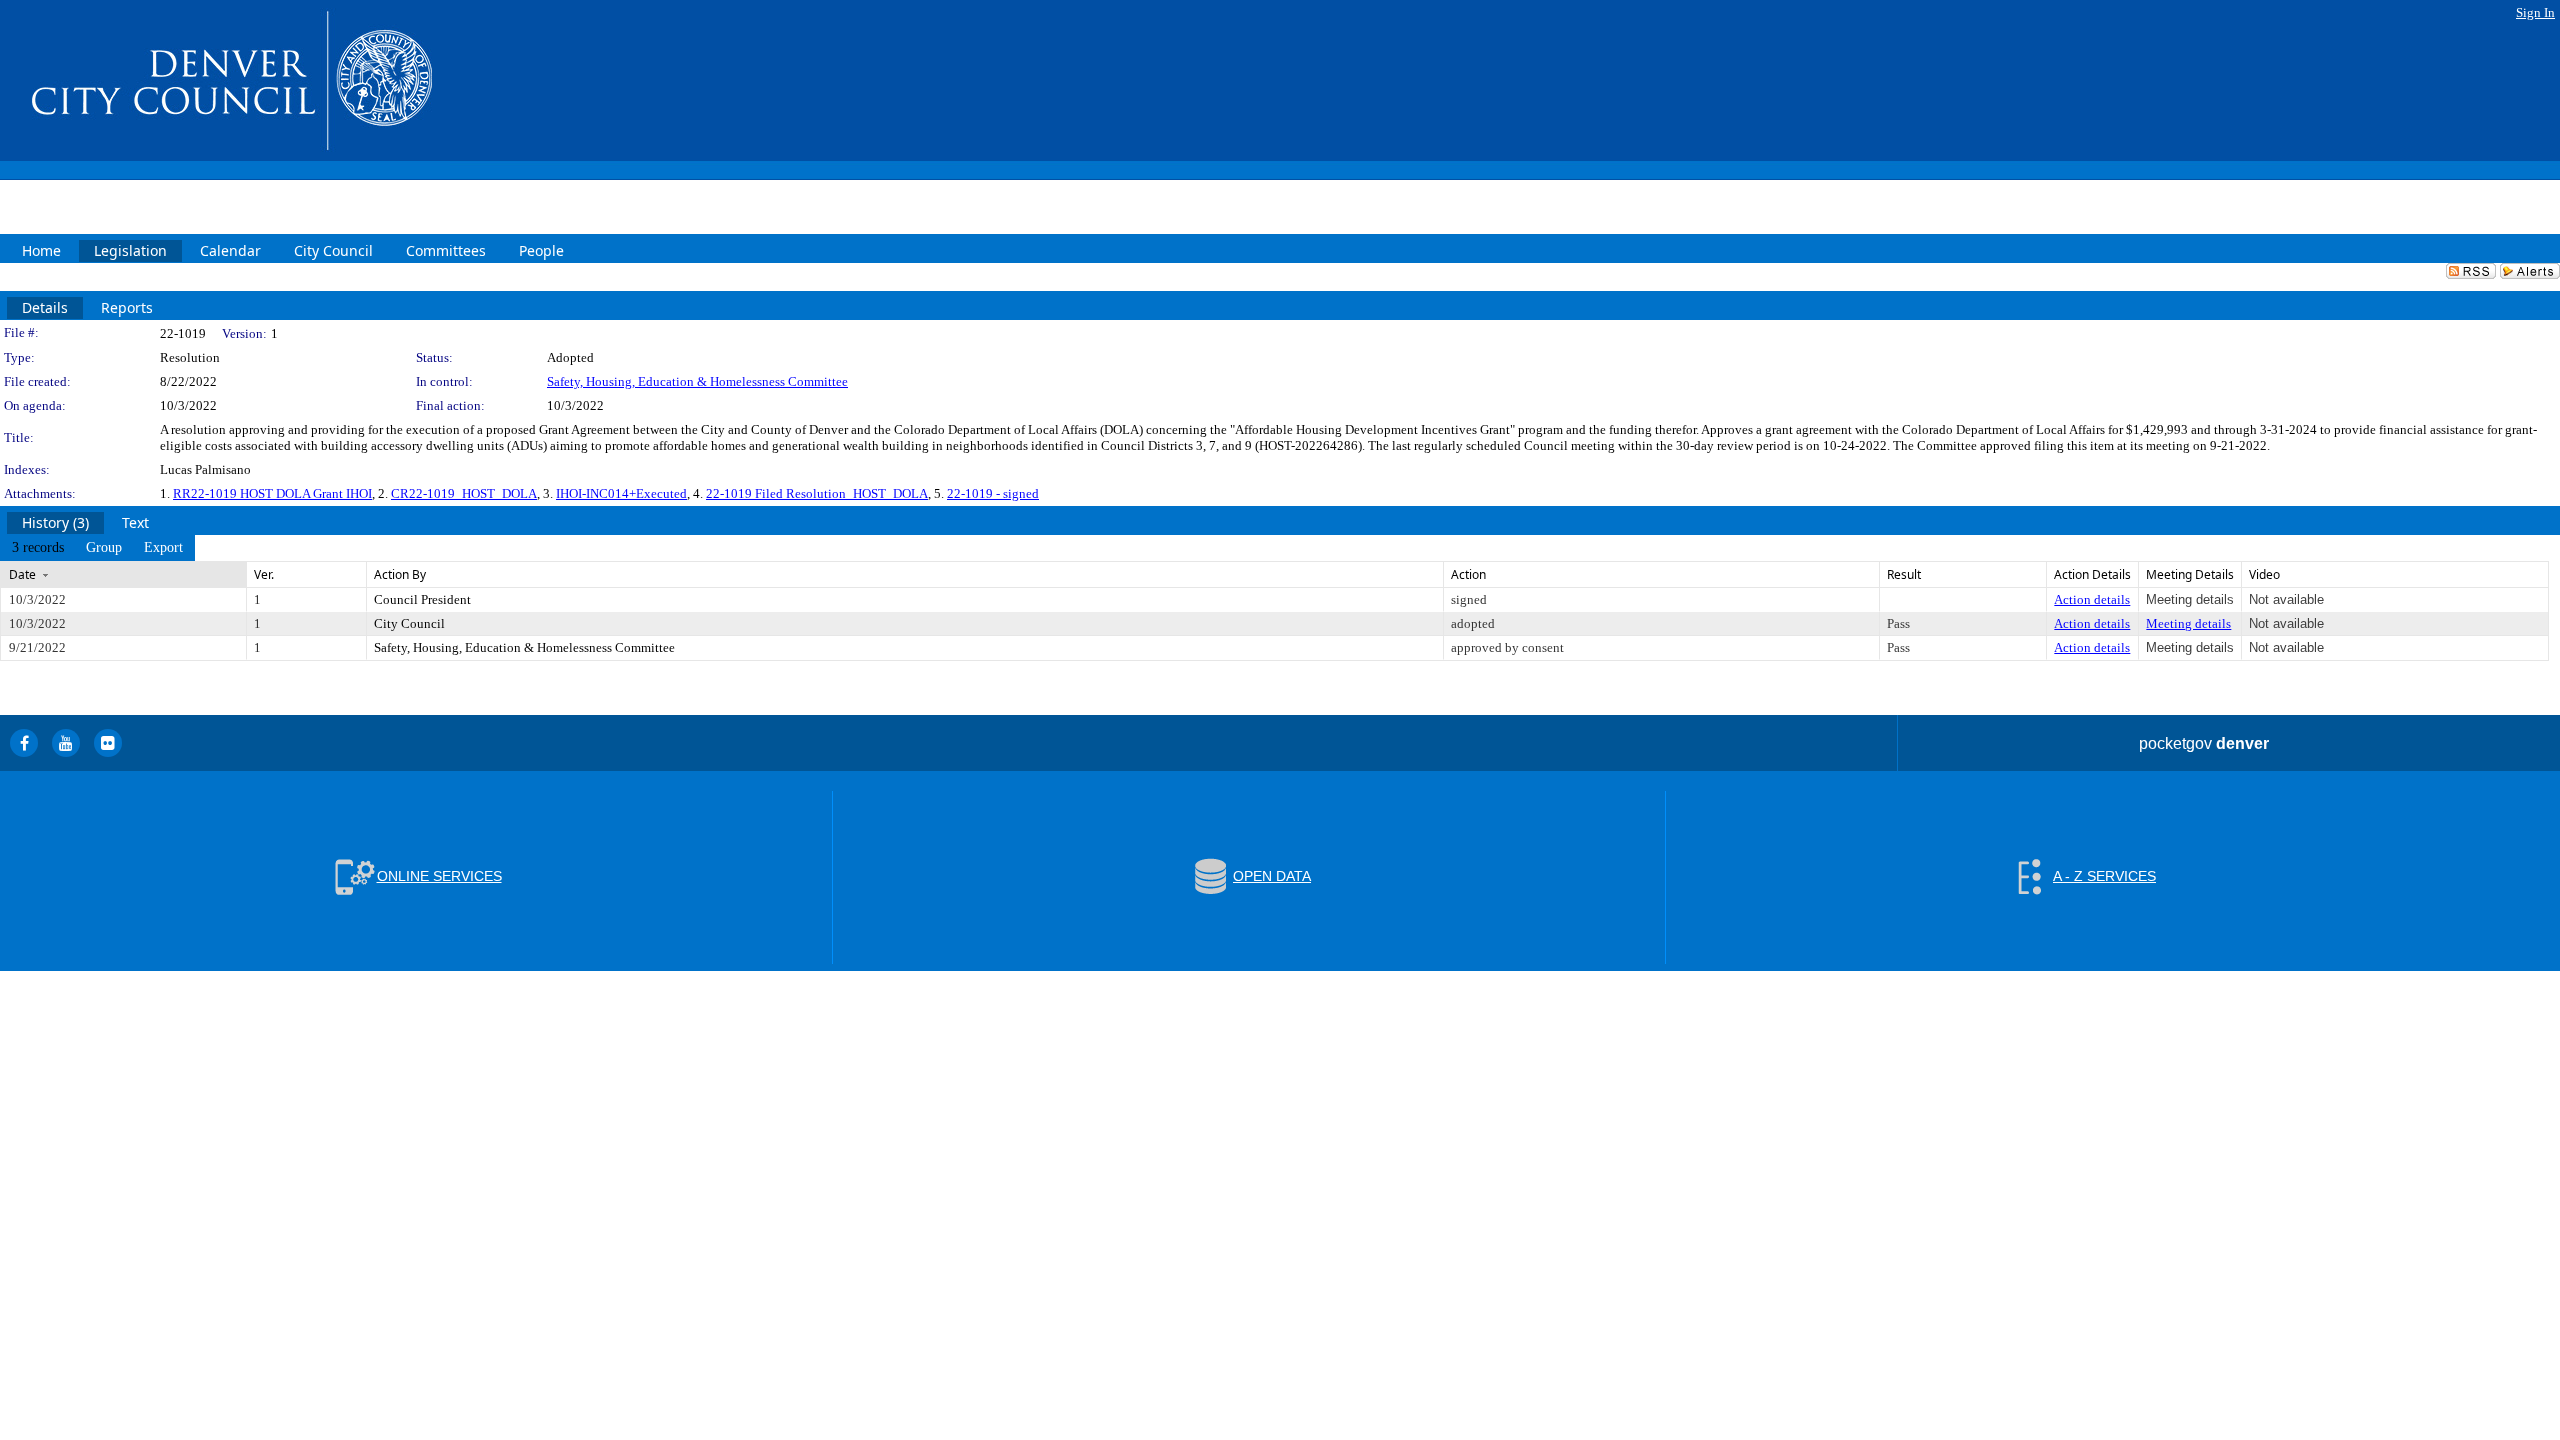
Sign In (2535, 12)
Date (22, 574)
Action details (2092, 599)
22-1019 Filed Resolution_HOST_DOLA (817, 493)
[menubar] (97, 548)
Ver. (264, 574)
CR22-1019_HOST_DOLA (464, 493)
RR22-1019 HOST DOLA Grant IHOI (272, 493)
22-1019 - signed (993, 493)
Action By (400, 574)
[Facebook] (24, 743)
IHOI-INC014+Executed (621, 493)
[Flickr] (108, 743)
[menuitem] (38, 548)
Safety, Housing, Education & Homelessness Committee (697, 381)
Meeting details (2188, 623)
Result (1904, 574)
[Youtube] (66, 743)
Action (1468, 574)
